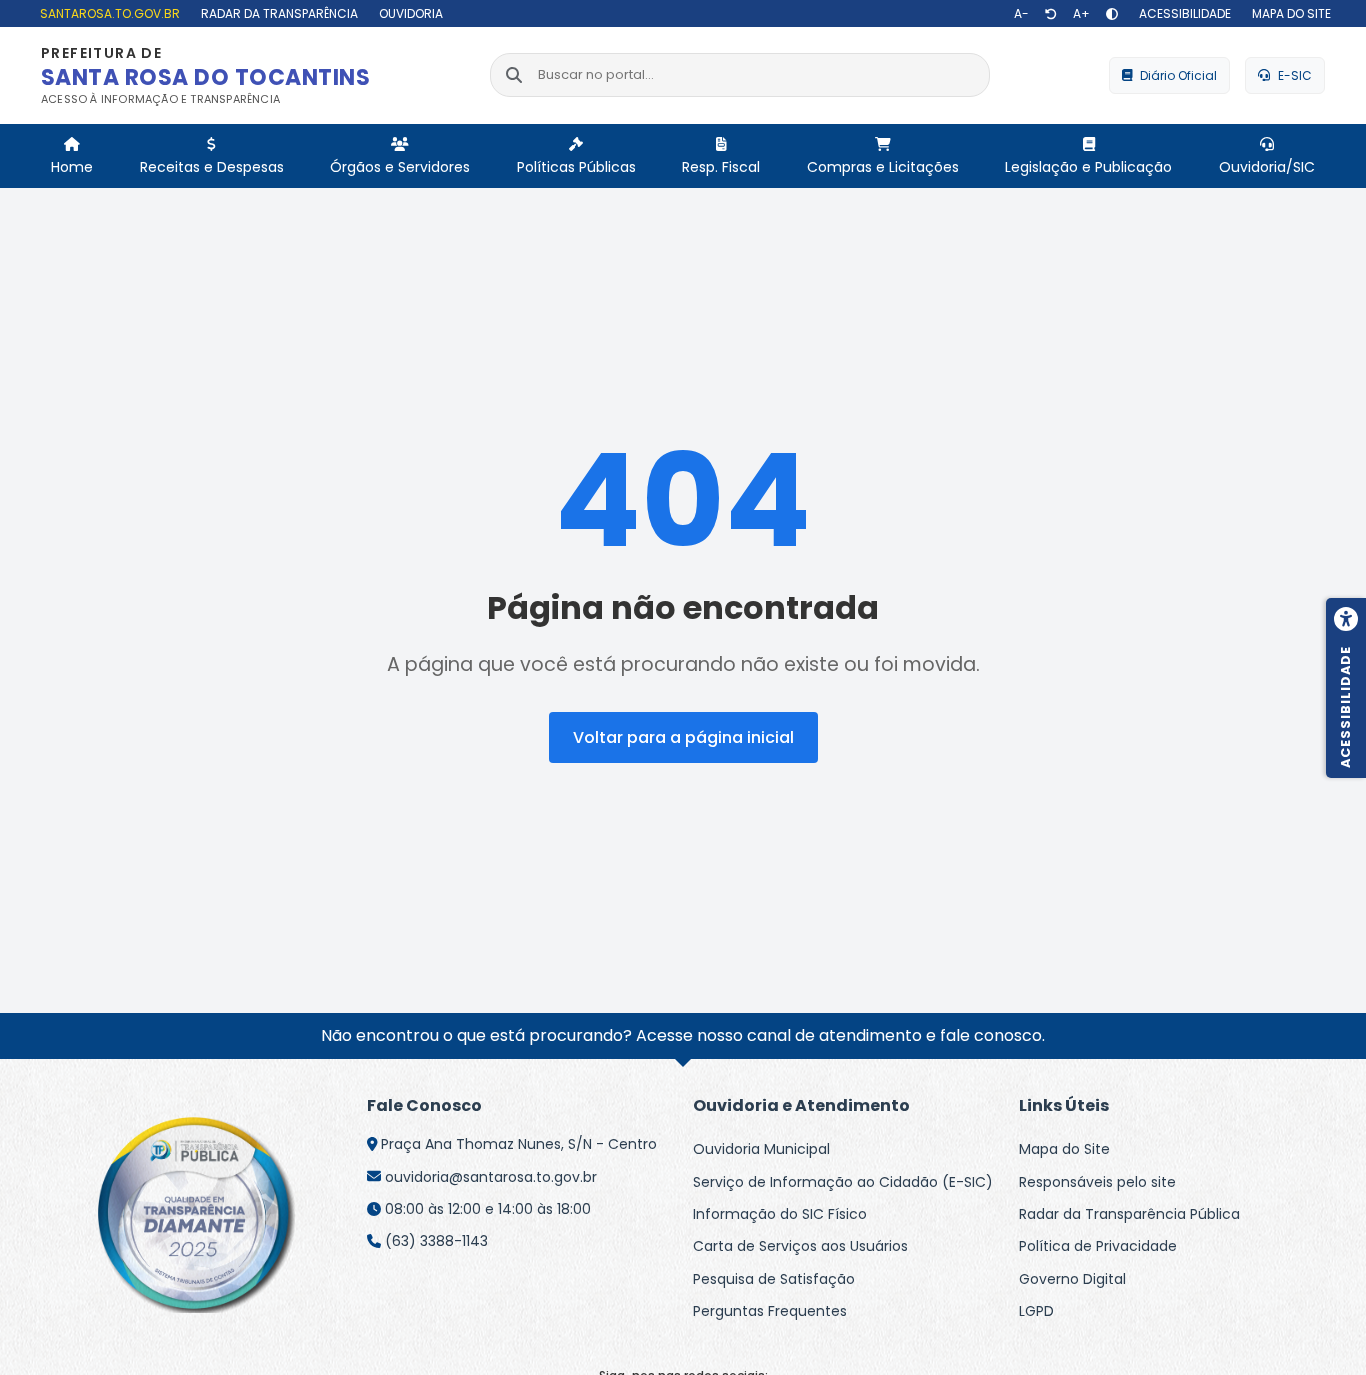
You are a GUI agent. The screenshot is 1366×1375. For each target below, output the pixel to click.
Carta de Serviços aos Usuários (800, 1246)
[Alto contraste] (1112, 14)
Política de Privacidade (1098, 1246)
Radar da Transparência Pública (1129, 1214)
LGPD (1036, 1311)
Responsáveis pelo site (1097, 1182)
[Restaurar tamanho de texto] (1051, 14)
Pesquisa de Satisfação (774, 1279)
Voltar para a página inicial (683, 737)
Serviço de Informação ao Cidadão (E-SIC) (843, 1182)
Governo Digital (1072, 1279)
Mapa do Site (1064, 1149)
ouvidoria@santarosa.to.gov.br (491, 1177)
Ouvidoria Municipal (761, 1149)
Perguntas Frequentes (770, 1311)
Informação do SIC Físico (780, 1214)
